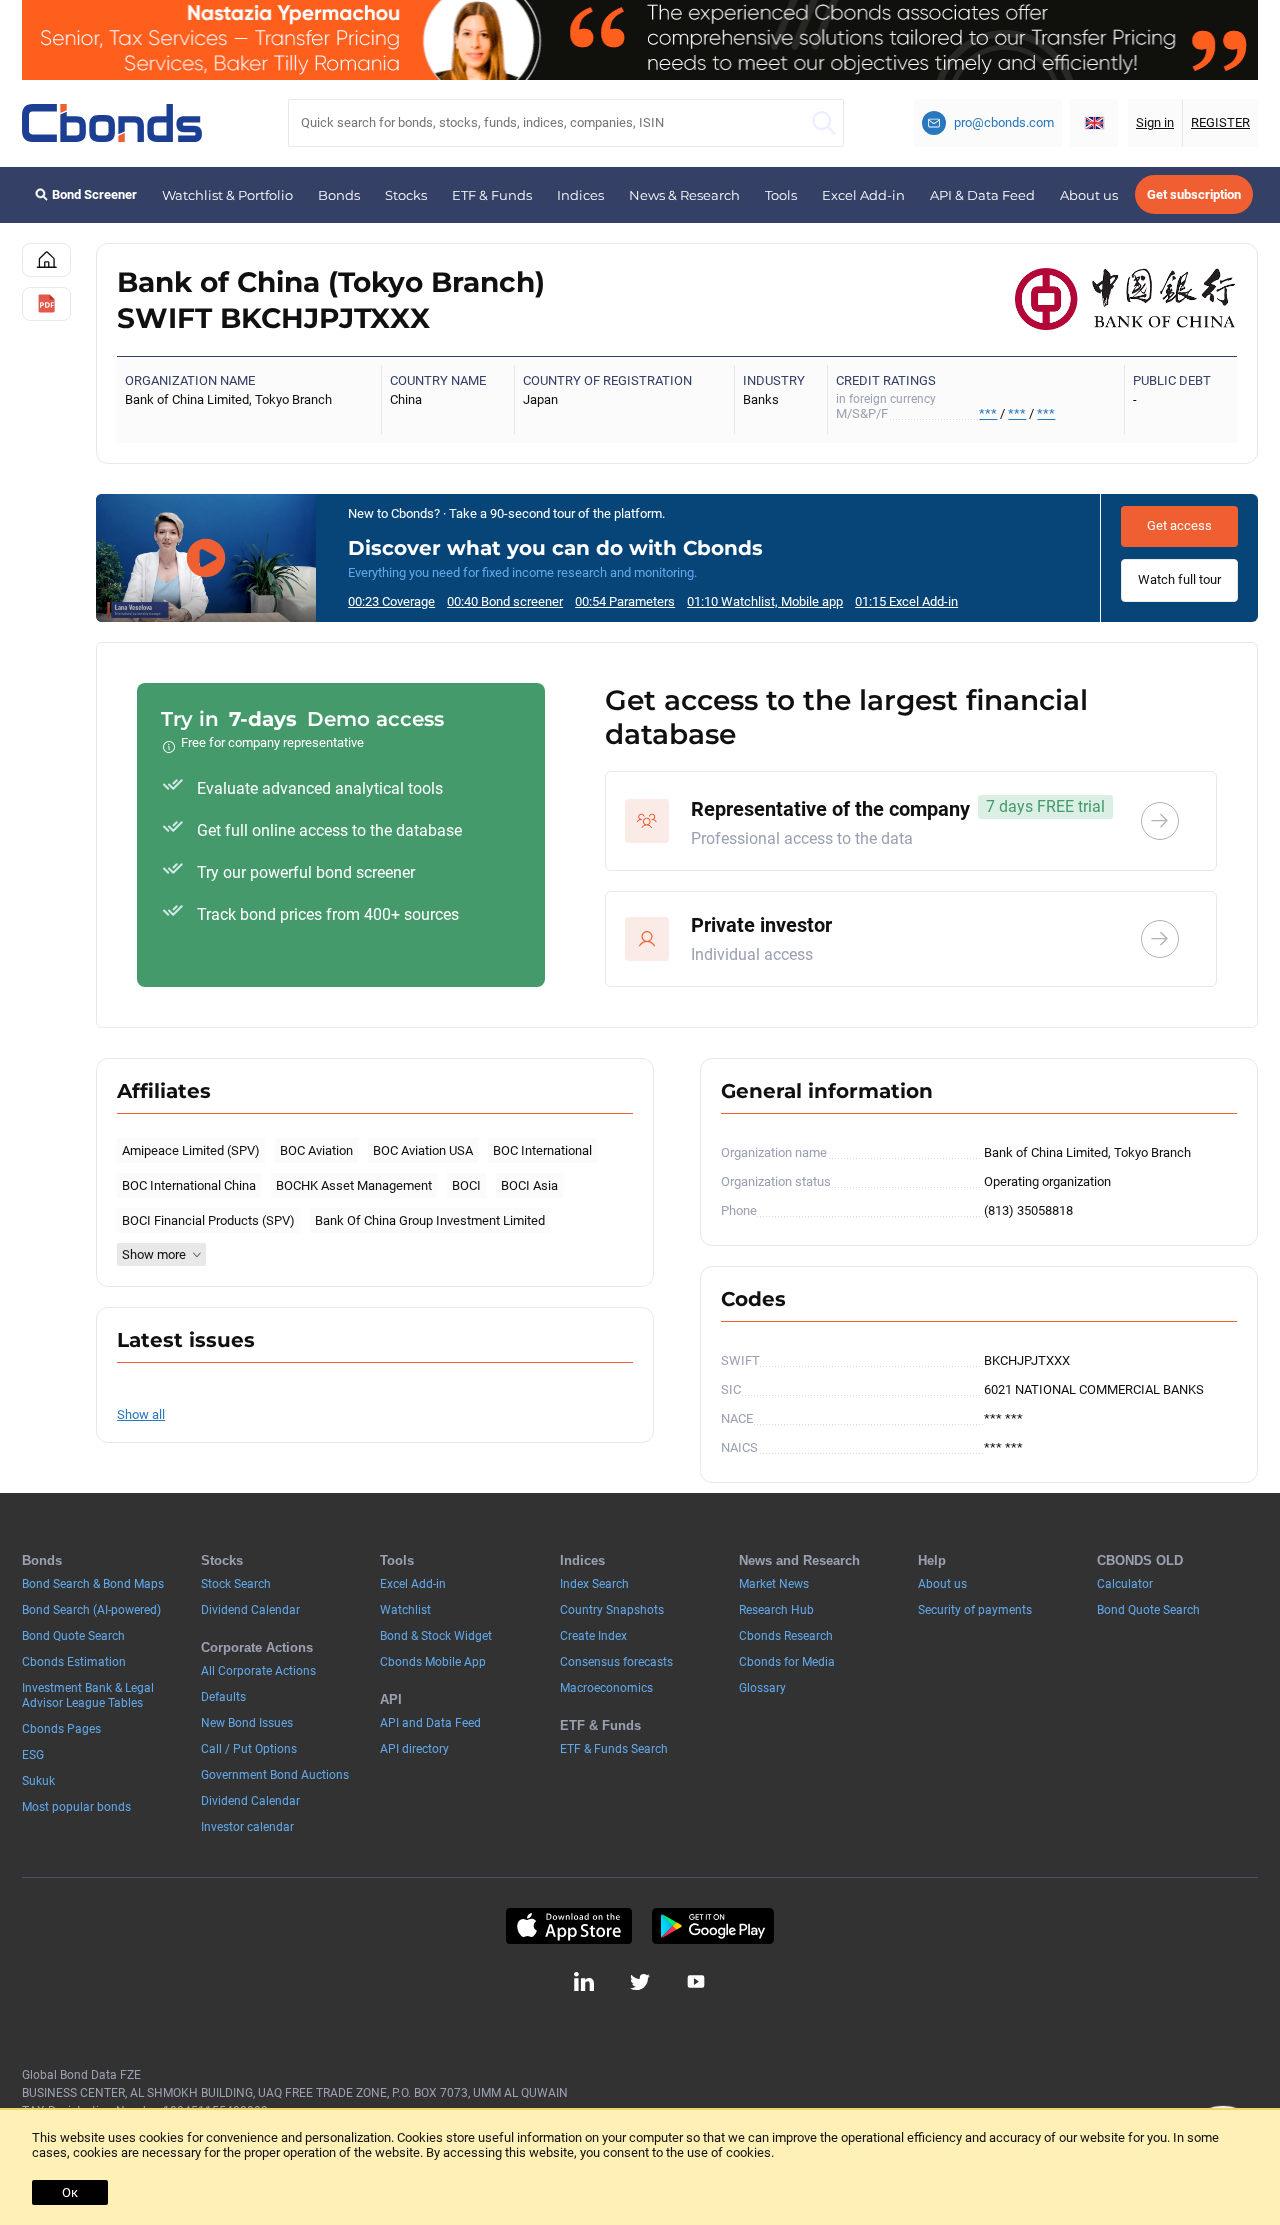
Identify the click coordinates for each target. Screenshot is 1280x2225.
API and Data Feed (430, 1723)
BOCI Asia (529, 1185)
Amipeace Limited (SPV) (191, 1150)
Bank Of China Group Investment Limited (430, 1220)
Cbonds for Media (787, 1662)
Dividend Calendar (250, 1610)
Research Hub (776, 1610)
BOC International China (189, 1185)
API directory (414, 1749)
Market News (774, 1584)
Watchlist (405, 1610)
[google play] (713, 1926)
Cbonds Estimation (74, 1662)
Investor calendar (247, 1827)
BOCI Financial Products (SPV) (208, 1220)
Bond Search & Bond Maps (93, 1584)
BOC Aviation (316, 1150)
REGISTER (1220, 122)
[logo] (112, 123)
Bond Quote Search (73, 1636)
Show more (154, 1254)
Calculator (1125, 1584)
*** (988, 413)
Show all (141, 1414)
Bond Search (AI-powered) (91, 1610)
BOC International (542, 1150)
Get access (1179, 525)
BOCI (466, 1185)
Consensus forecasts (616, 1662)
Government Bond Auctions (275, 1775)
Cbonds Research (786, 1636)
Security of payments (975, 1610)
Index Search (594, 1584)
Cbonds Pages (61, 1729)
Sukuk (38, 1781)
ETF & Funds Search (614, 1749)
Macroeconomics (606, 1688)
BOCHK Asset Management (354, 1185)
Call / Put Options (249, 1749)
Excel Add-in (863, 195)
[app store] (568, 1926)
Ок (70, 2192)
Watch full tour (1179, 579)
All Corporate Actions (258, 1671)
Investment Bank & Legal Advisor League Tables (88, 1695)
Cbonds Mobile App (433, 1662)
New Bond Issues (247, 1723)
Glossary (762, 1688)
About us (1089, 195)
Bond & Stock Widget (436, 1636)
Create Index (593, 1636)
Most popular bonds (76, 1807)
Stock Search (236, 1584)
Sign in (1155, 122)
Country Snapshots (612, 1610)
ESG (33, 1755)
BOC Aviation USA (423, 1150)
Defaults (223, 1697)
